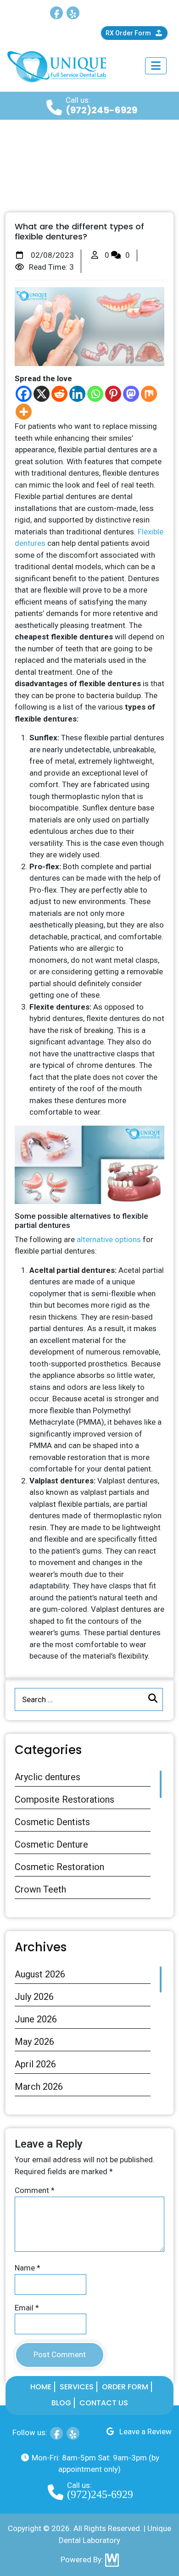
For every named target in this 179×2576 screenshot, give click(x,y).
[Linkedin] (77, 394)
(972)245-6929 (101, 110)
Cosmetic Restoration (59, 1867)
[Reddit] (59, 394)
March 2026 (39, 2087)
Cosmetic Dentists (52, 1822)
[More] (24, 412)
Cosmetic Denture (51, 1844)
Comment (35, 2190)
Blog (61, 2403)
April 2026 (35, 2064)
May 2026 (34, 2042)
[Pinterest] (113, 394)
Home (41, 2387)
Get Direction (51, 33)
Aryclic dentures (48, 1777)
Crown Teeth (40, 1889)
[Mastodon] (131, 394)
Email (27, 2308)
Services (77, 2387)
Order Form (125, 2387)
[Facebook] (24, 394)
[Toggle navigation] (156, 66)
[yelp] (73, 13)
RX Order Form (129, 33)
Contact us (104, 2403)
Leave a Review (145, 11)
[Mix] (149, 394)
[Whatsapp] (95, 394)
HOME (24, 162)
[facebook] (56, 13)
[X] (42, 394)
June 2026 (36, 2019)
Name (28, 2268)
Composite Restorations (64, 1799)
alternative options (110, 1239)
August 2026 (40, 1974)
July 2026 (34, 1997)
